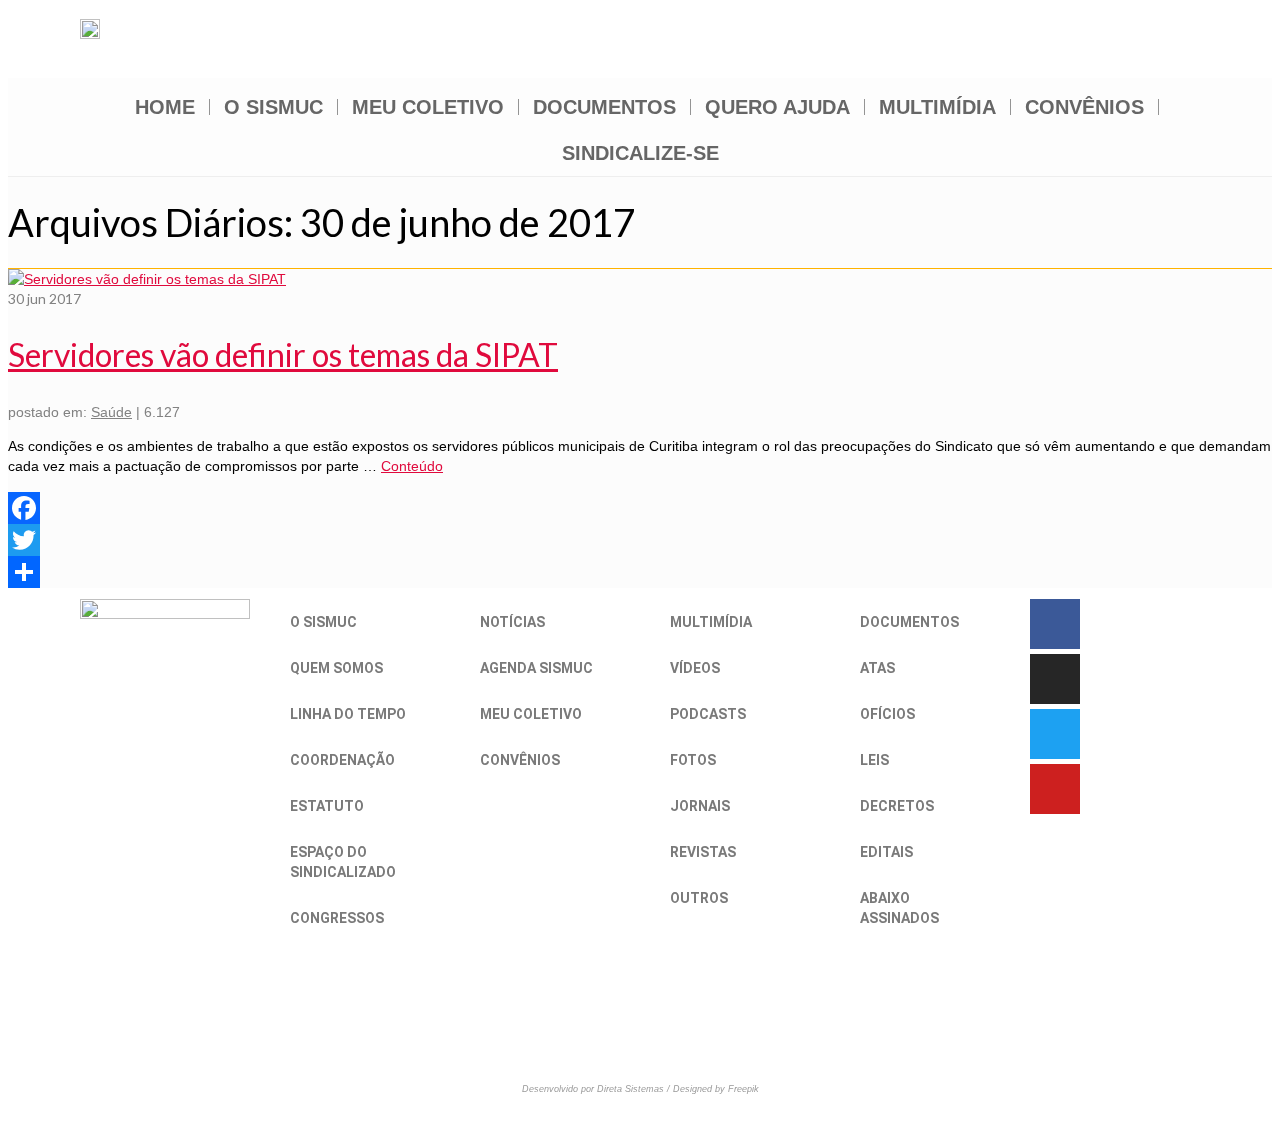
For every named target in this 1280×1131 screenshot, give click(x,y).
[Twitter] (640, 540)
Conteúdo (412, 466)
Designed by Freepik (716, 1089)
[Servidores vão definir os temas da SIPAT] (147, 279)
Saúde (111, 412)
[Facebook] (640, 508)
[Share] (640, 572)
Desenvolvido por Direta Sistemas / (597, 1089)
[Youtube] (1055, 789)
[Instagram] (1055, 679)
